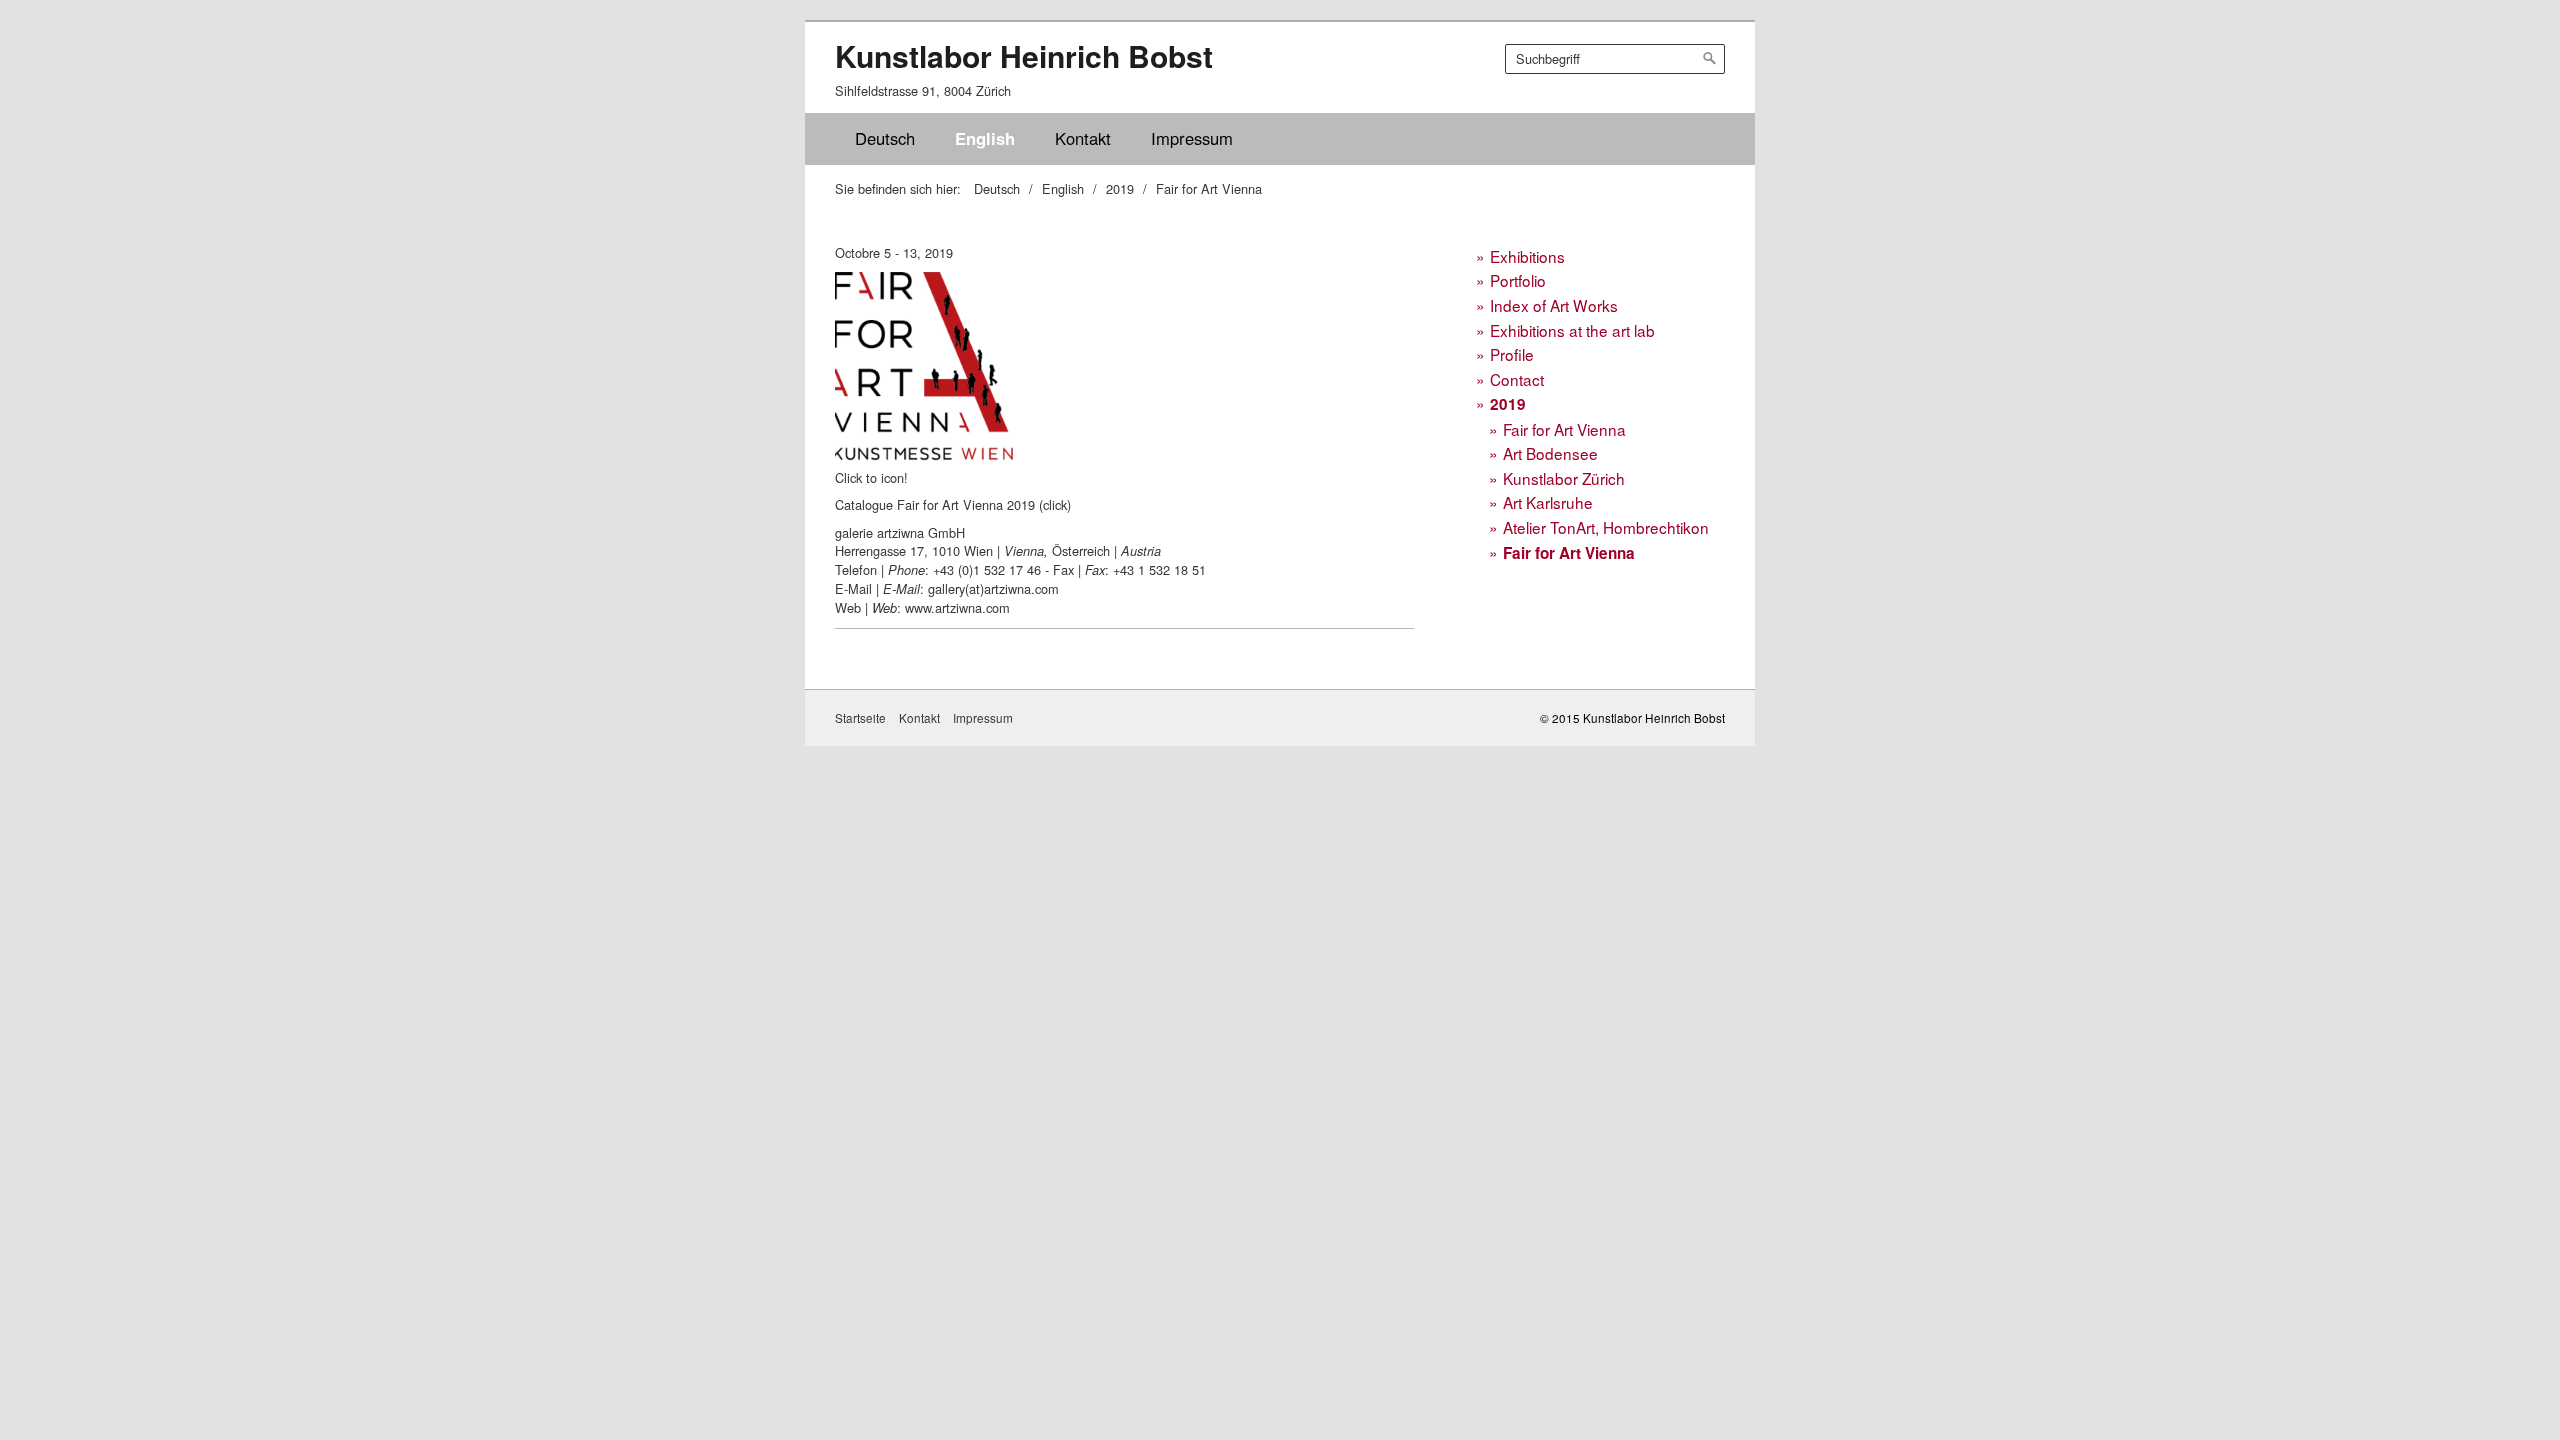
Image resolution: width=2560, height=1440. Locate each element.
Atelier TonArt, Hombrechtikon (1606, 527)
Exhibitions (1527, 256)
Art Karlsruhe (1548, 502)
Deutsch (885, 138)
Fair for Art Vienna (1564, 429)
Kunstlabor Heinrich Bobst (1024, 55)
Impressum (1192, 138)
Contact (1517, 379)
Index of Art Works (1554, 305)
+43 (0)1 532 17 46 (987, 569)
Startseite (860, 718)
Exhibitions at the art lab (1572, 330)
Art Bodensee (1550, 453)
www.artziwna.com (957, 607)
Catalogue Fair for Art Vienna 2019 (935, 504)
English (985, 138)
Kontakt (1083, 138)
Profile (1512, 354)
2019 (1508, 404)
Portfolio (1518, 280)
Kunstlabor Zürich (1564, 478)
